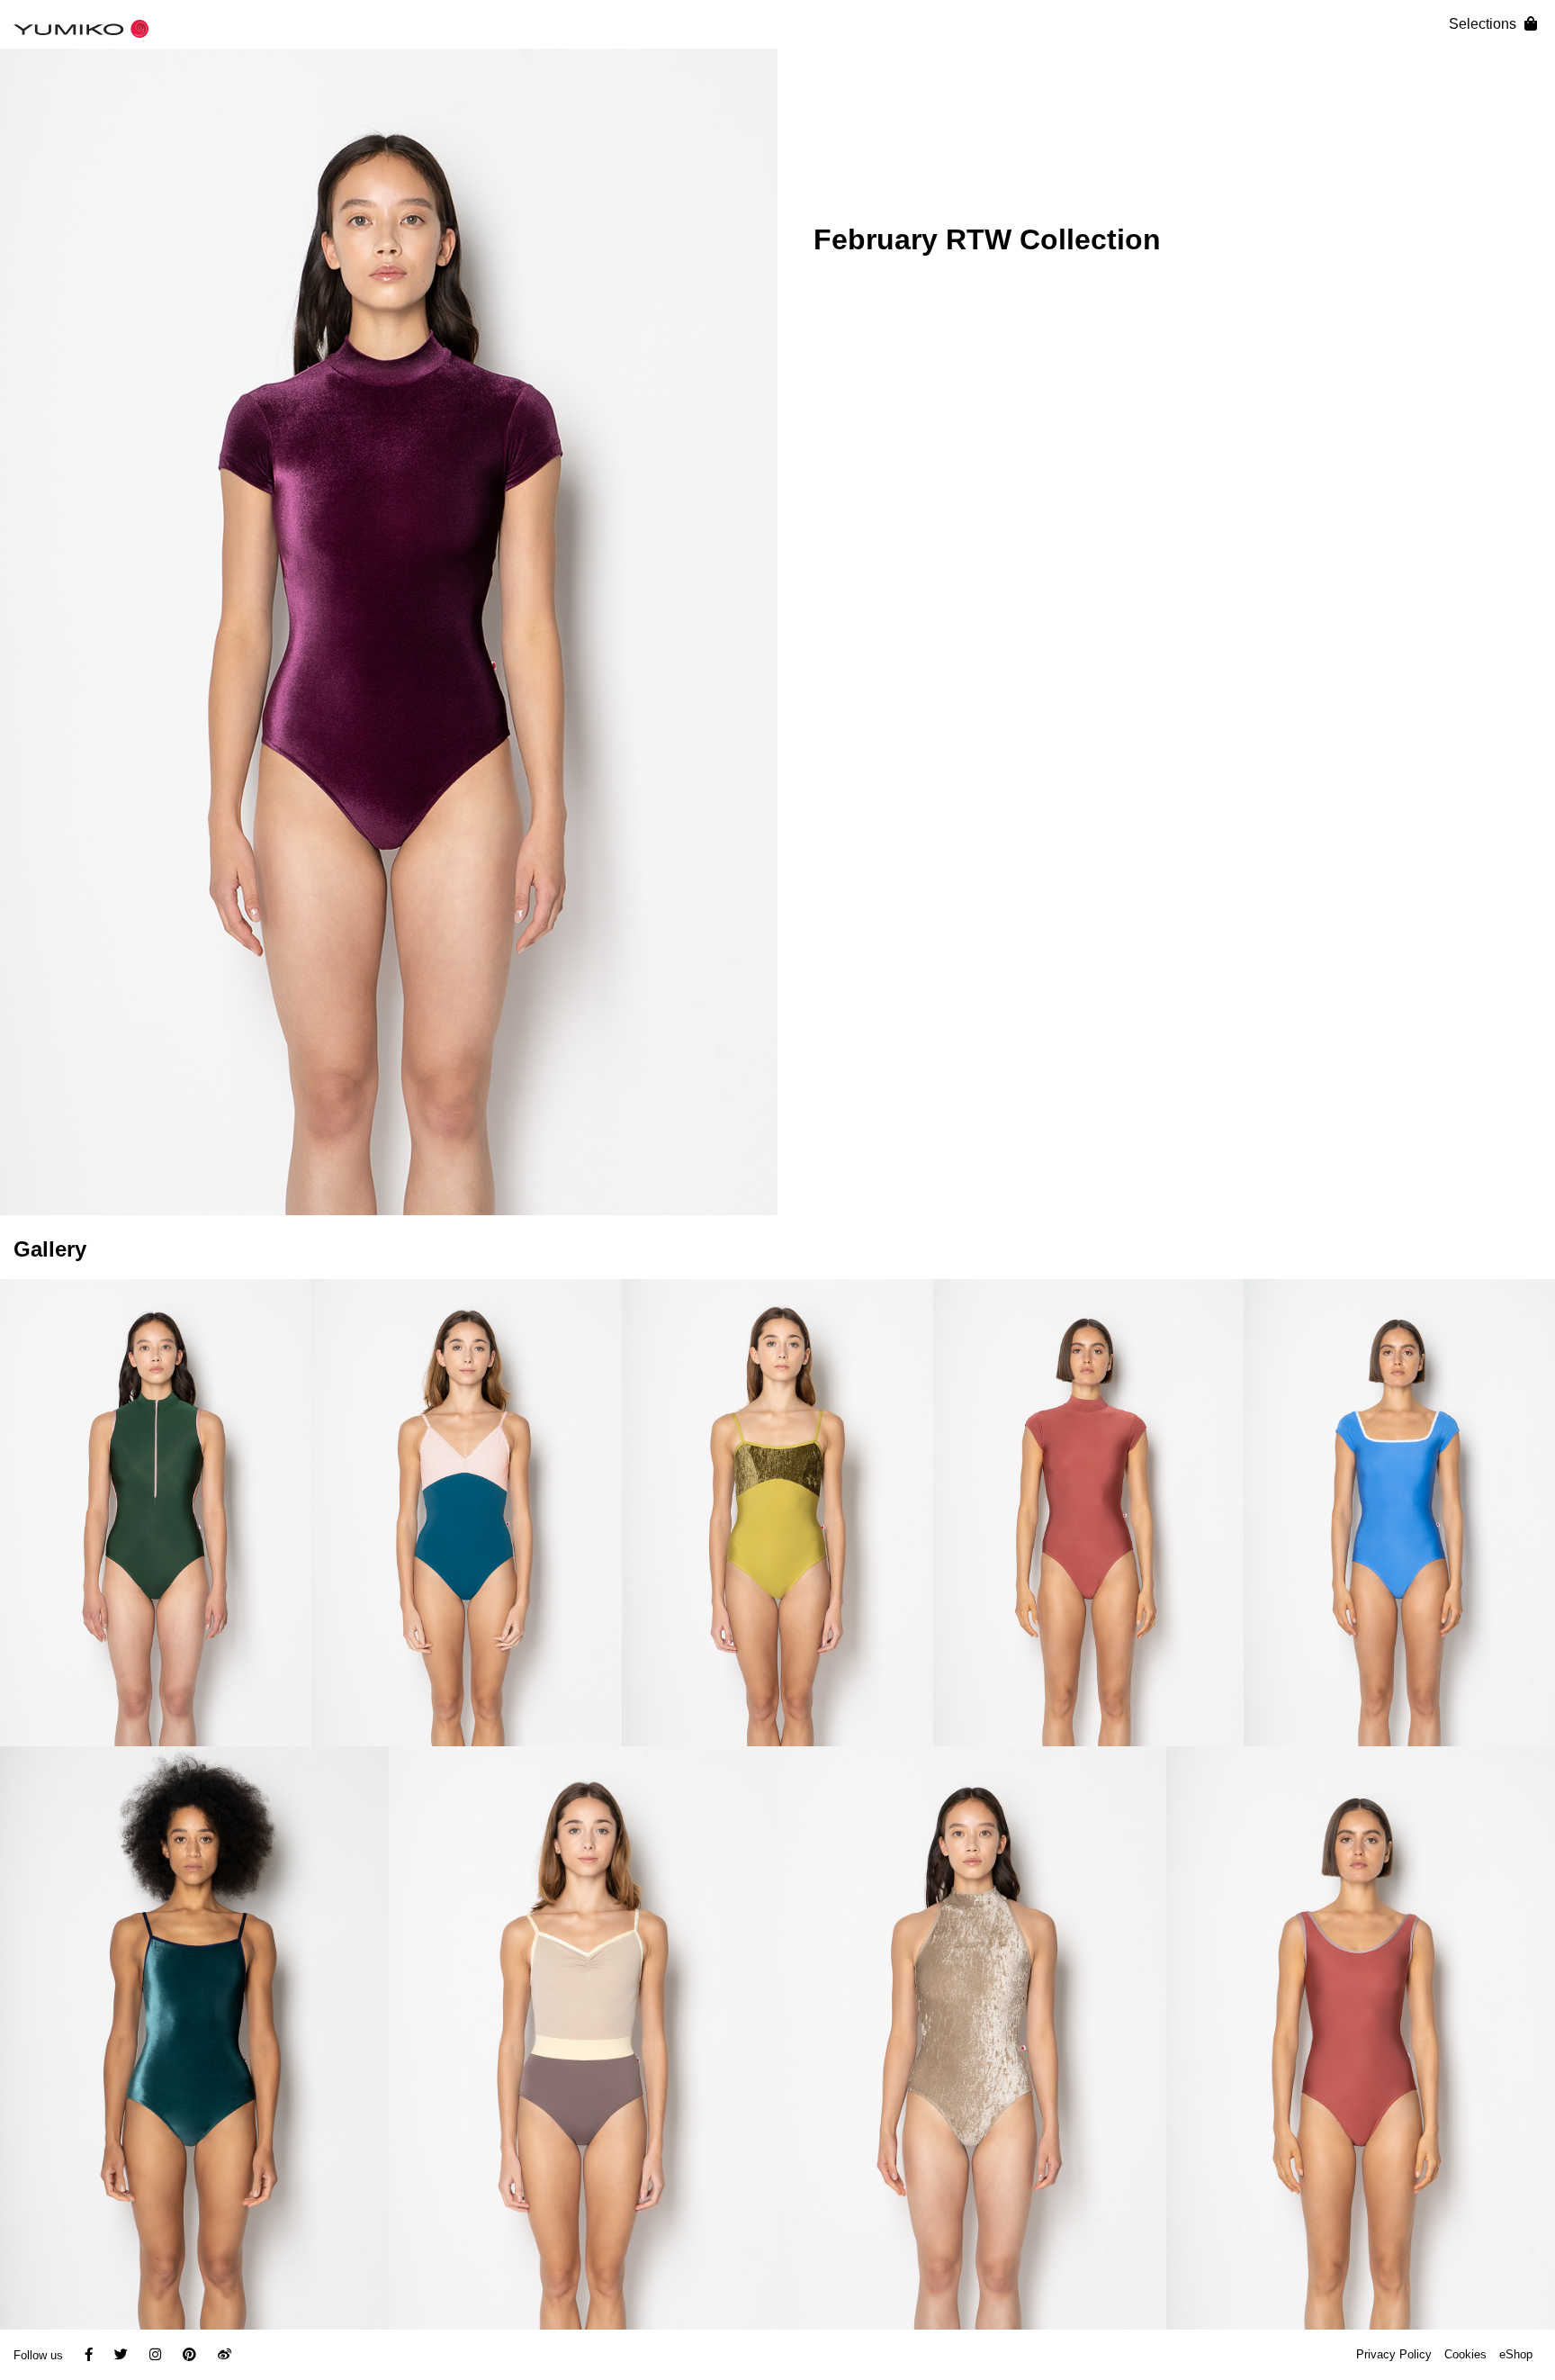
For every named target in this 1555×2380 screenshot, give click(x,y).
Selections (1484, 24)
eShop (1516, 2354)
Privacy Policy (1394, 2354)
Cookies (1465, 2354)
